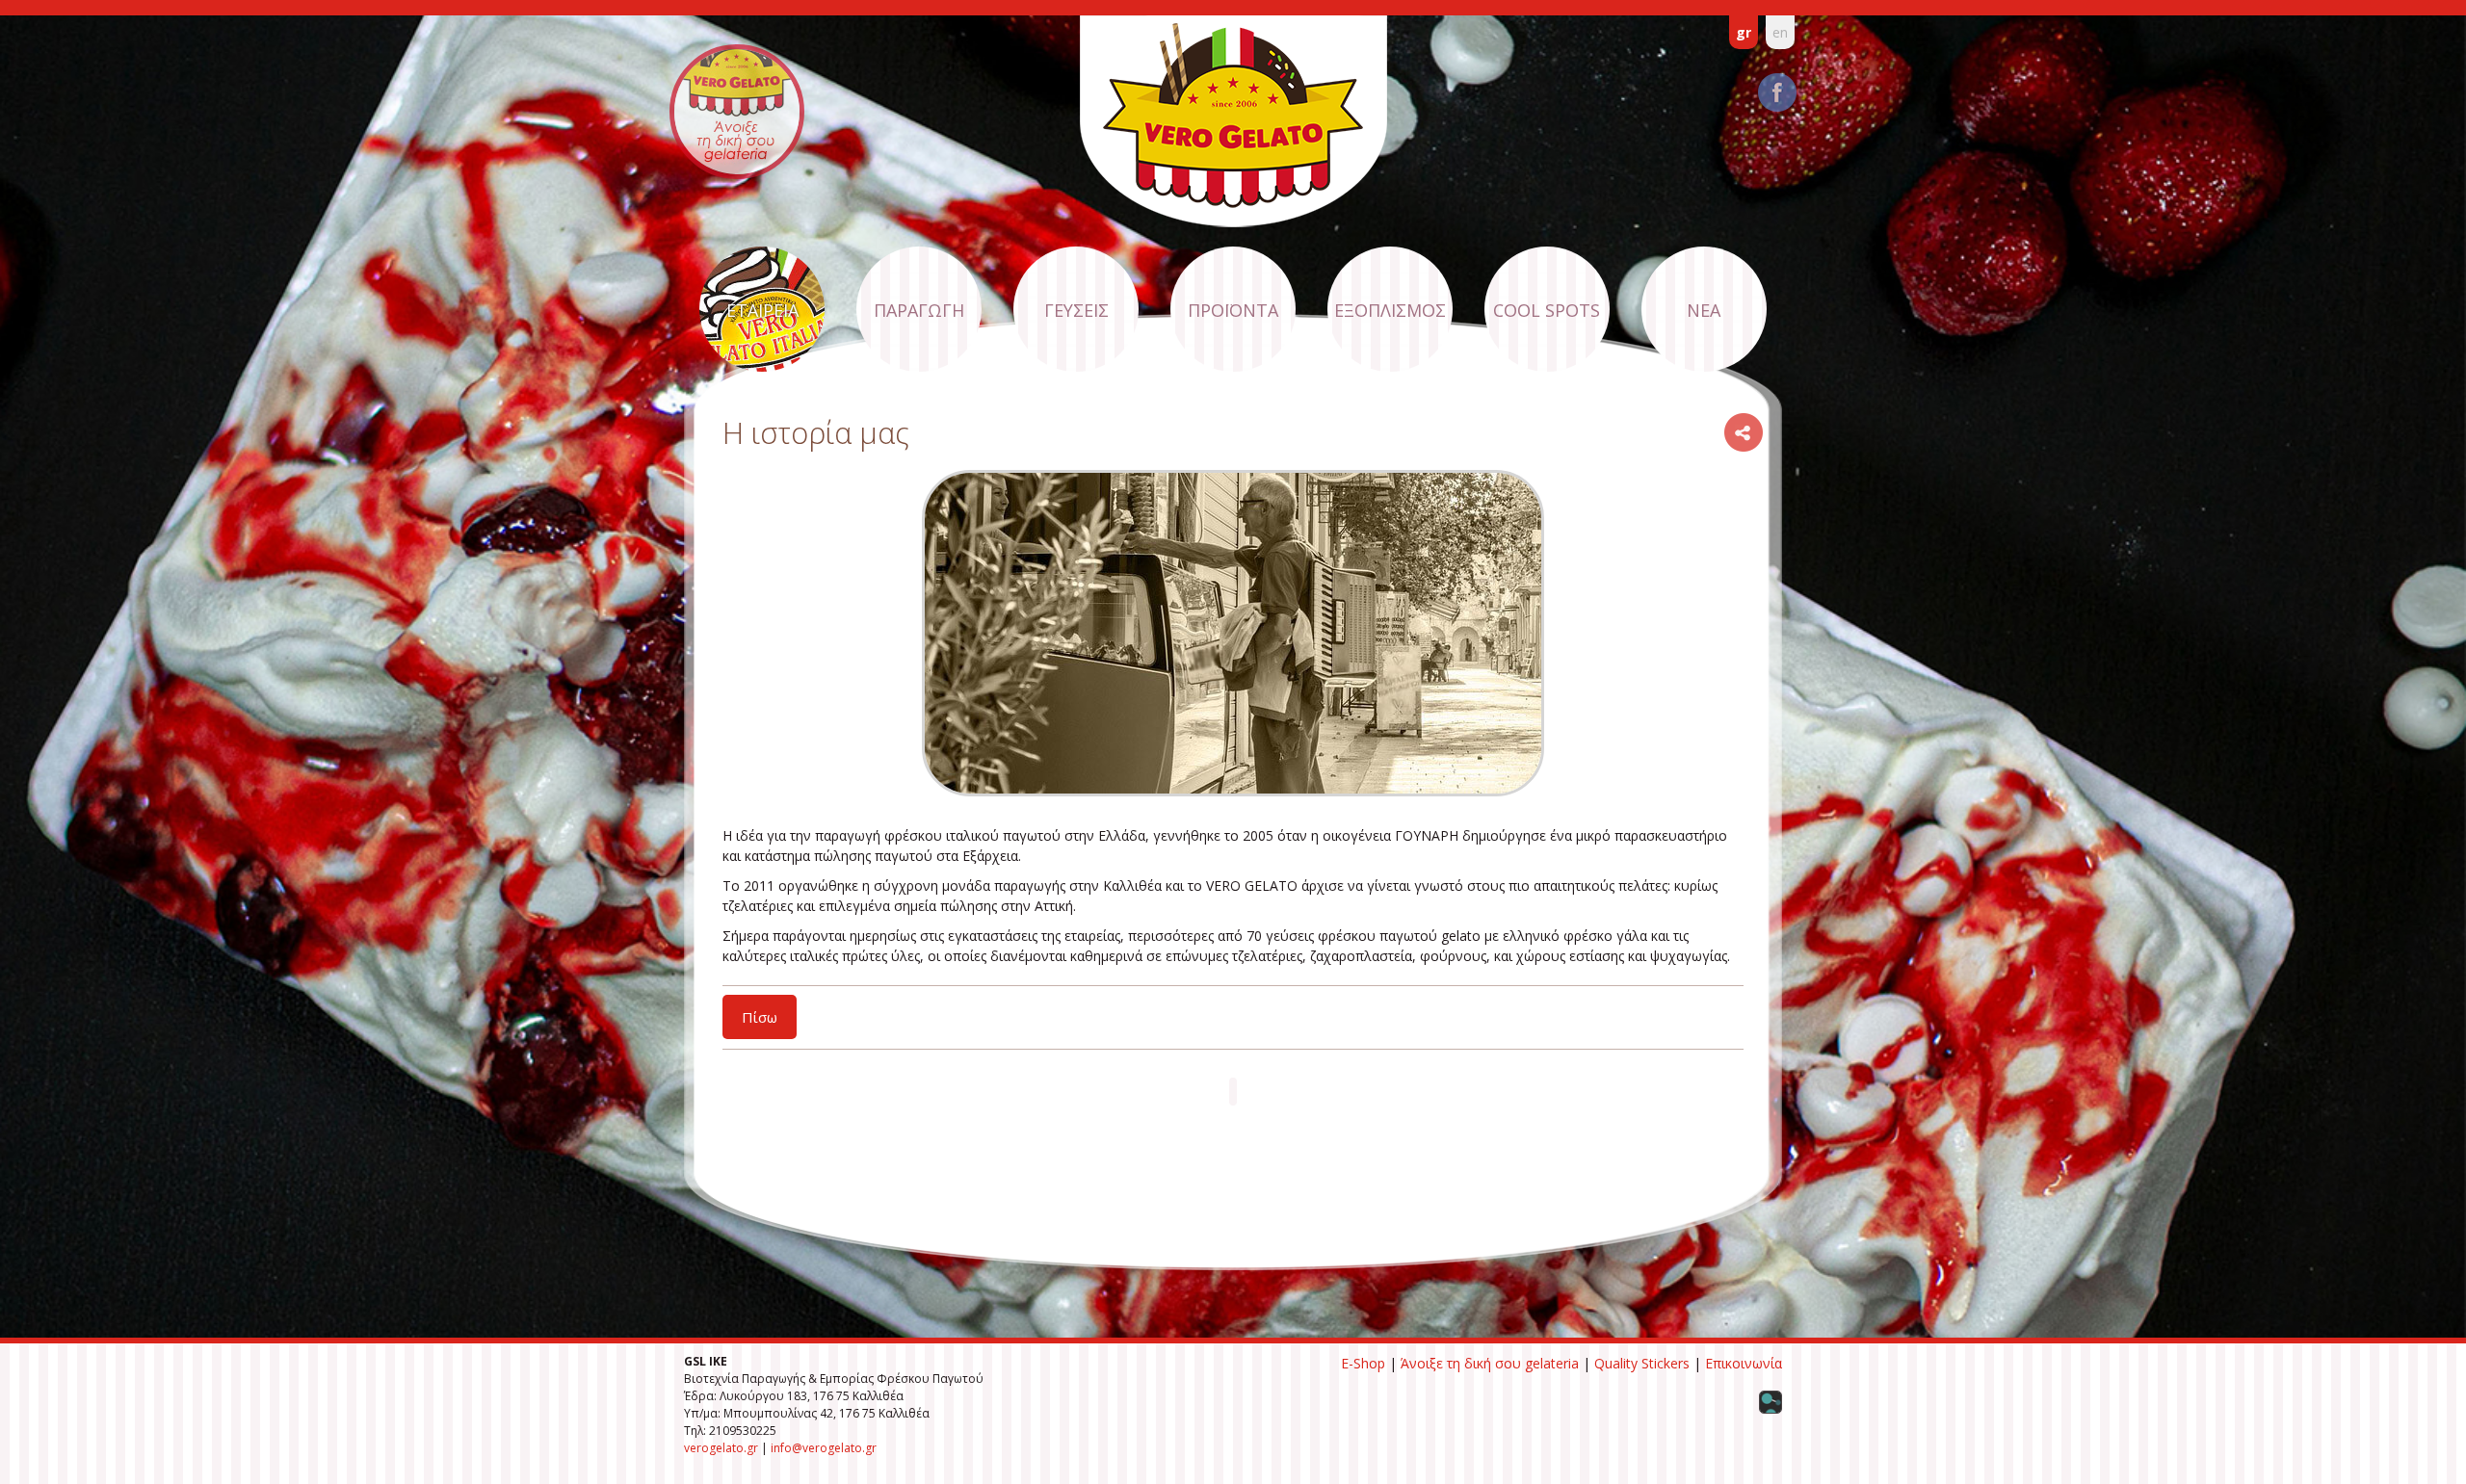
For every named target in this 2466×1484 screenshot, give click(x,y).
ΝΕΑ (1704, 310)
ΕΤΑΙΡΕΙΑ (762, 310)
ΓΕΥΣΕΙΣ (1076, 310)
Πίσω (760, 1017)
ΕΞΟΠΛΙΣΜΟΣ (1390, 310)
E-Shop (1363, 1363)
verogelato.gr (721, 1448)
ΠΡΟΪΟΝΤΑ (1233, 310)
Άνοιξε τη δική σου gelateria (1490, 1363)
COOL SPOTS (1547, 310)
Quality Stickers (1642, 1363)
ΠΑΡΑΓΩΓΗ (919, 310)
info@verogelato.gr (824, 1448)
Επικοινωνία (1744, 1363)
